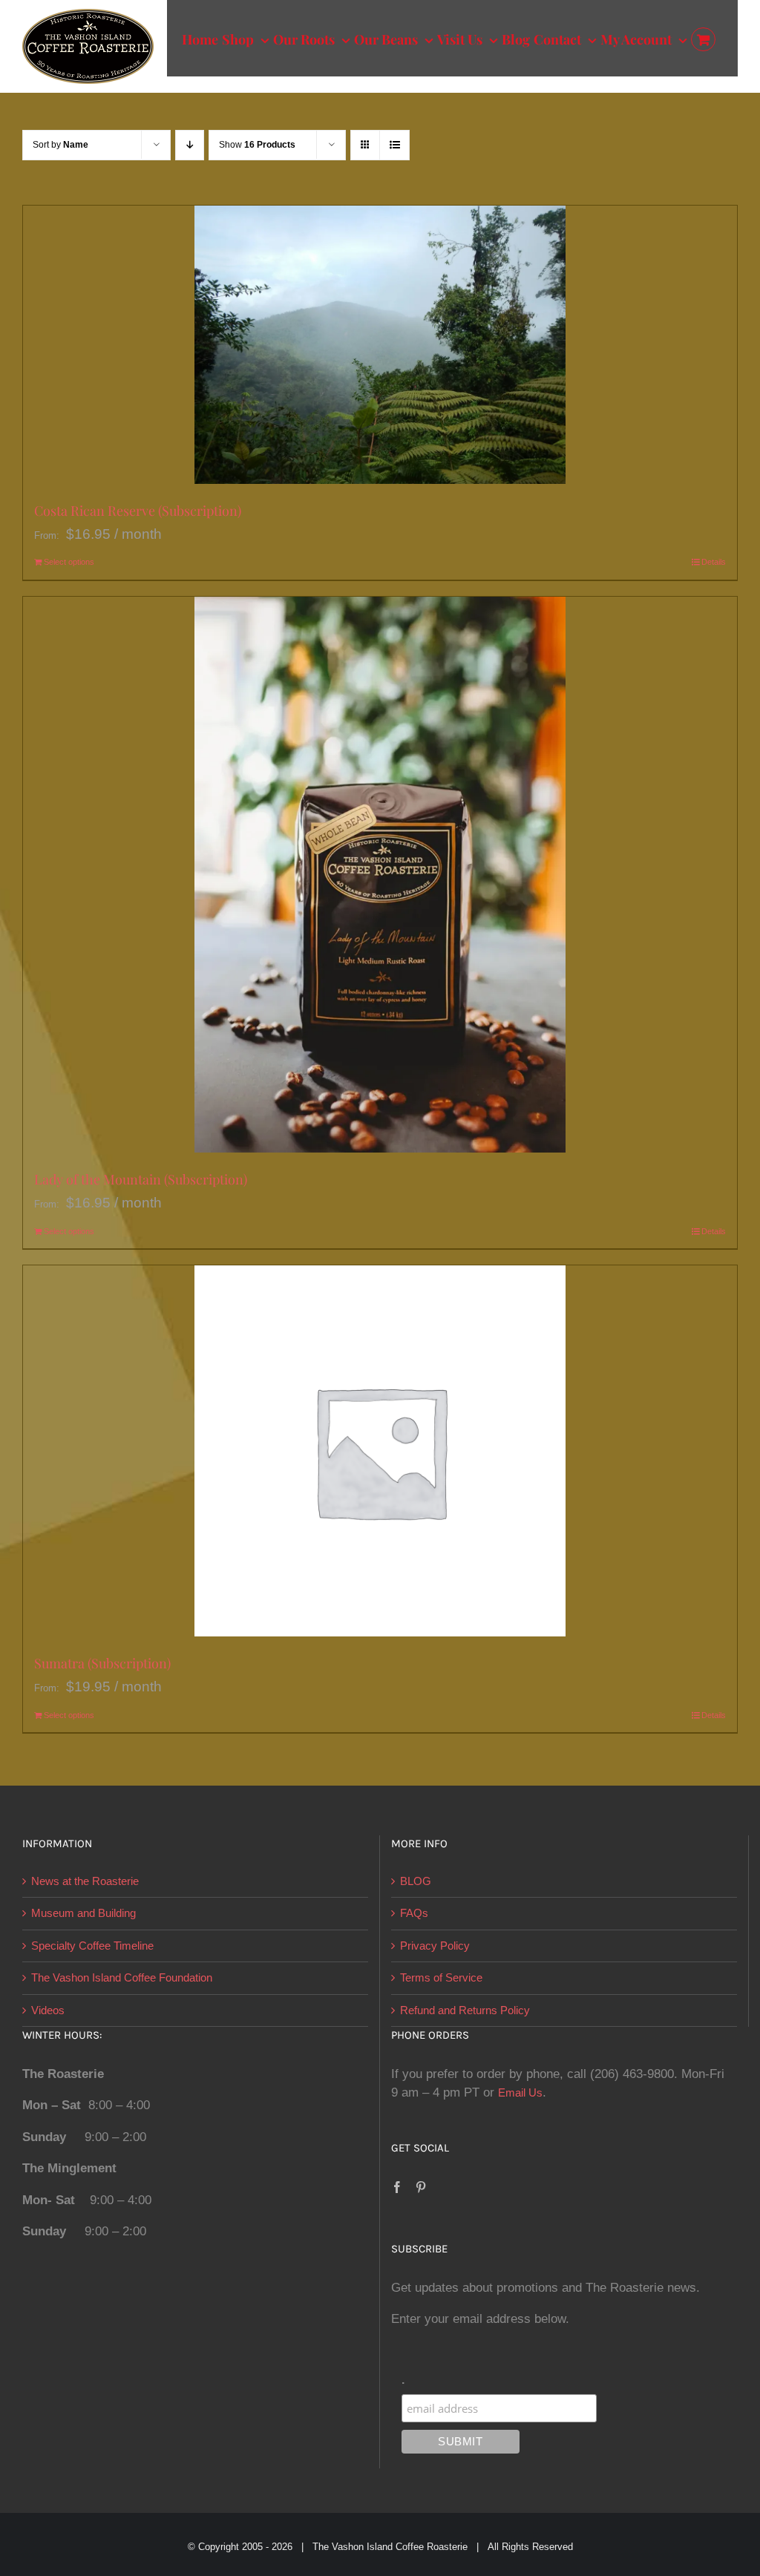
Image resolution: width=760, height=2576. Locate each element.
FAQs (414, 1913)
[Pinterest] (421, 2187)
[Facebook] (397, 2187)
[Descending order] (190, 145)
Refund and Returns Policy (465, 2010)
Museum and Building (83, 1913)
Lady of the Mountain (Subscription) (141, 1179)
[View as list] (394, 145)
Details (714, 562)
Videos (48, 2010)
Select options (69, 562)
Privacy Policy (435, 1946)
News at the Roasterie (85, 1881)
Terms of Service (441, 1977)
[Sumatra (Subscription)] (380, 1451)
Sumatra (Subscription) (102, 1663)
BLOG (416, 1881)
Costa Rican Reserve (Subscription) (138, 511)
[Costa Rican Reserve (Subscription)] (380, 345)
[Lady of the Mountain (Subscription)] (380, 875)
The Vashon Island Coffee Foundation (122, 1977)
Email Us (520, 2092)
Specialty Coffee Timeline (92, 1946)
